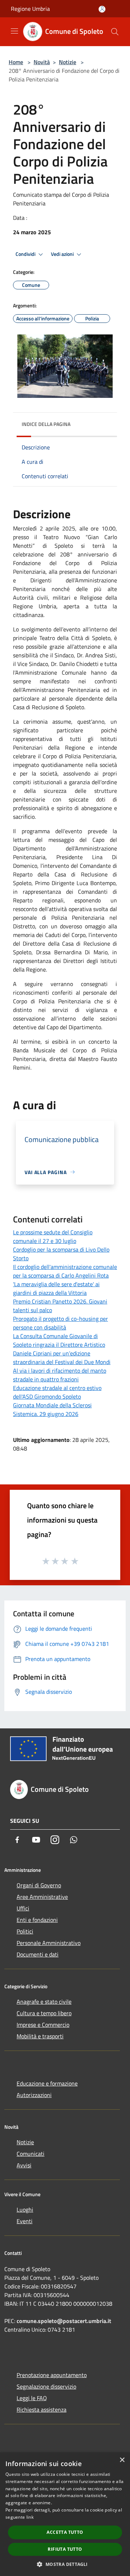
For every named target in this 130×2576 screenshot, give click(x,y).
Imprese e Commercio (43, 2025)
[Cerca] (115, 32)
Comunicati (31, 2154)
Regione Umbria (30, 9)
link (30, 2517)
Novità (42, 62)
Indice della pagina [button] (46, 424)
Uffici (23, 1908)
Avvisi (24, 2165)
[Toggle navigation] (14, 31)
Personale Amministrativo (49, 1943)
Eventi (25, 2221)
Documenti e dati (38, 1954)
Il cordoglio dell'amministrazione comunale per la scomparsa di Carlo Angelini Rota (65, 1271)
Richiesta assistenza (42, 2410)
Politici (25, 1931)
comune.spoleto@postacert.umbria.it (64, 2321)
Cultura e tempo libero (44, 2013)
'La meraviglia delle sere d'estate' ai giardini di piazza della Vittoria (56, 1288)
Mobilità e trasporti (40, 2036)
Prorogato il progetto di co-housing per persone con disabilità (60, 1323)
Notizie (68, 62)
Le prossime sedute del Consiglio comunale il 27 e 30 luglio (53, 1236)
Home (16, 62)
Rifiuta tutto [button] (65, 2549)
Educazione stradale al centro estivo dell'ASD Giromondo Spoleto (57, 1392)
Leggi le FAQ (32, 2398)
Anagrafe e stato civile (44, 2002)
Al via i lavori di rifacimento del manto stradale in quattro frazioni (60, 1375)
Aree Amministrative (42, 1897)
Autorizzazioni (34, 2095)
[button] (65, 2564)
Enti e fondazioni (37, 1920)
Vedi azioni (63, 254)
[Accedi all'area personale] (102, 9)
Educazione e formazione (47, 2083)
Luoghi (25, 2209)
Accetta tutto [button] (65, 2532)
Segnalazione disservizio (46, 2386)
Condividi (26, 254)
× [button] (122, 2460)
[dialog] (65, 2514)
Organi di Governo (39, 1885)
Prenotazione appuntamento (52, 2375)
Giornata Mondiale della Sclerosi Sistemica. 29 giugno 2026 (52, 1409)
